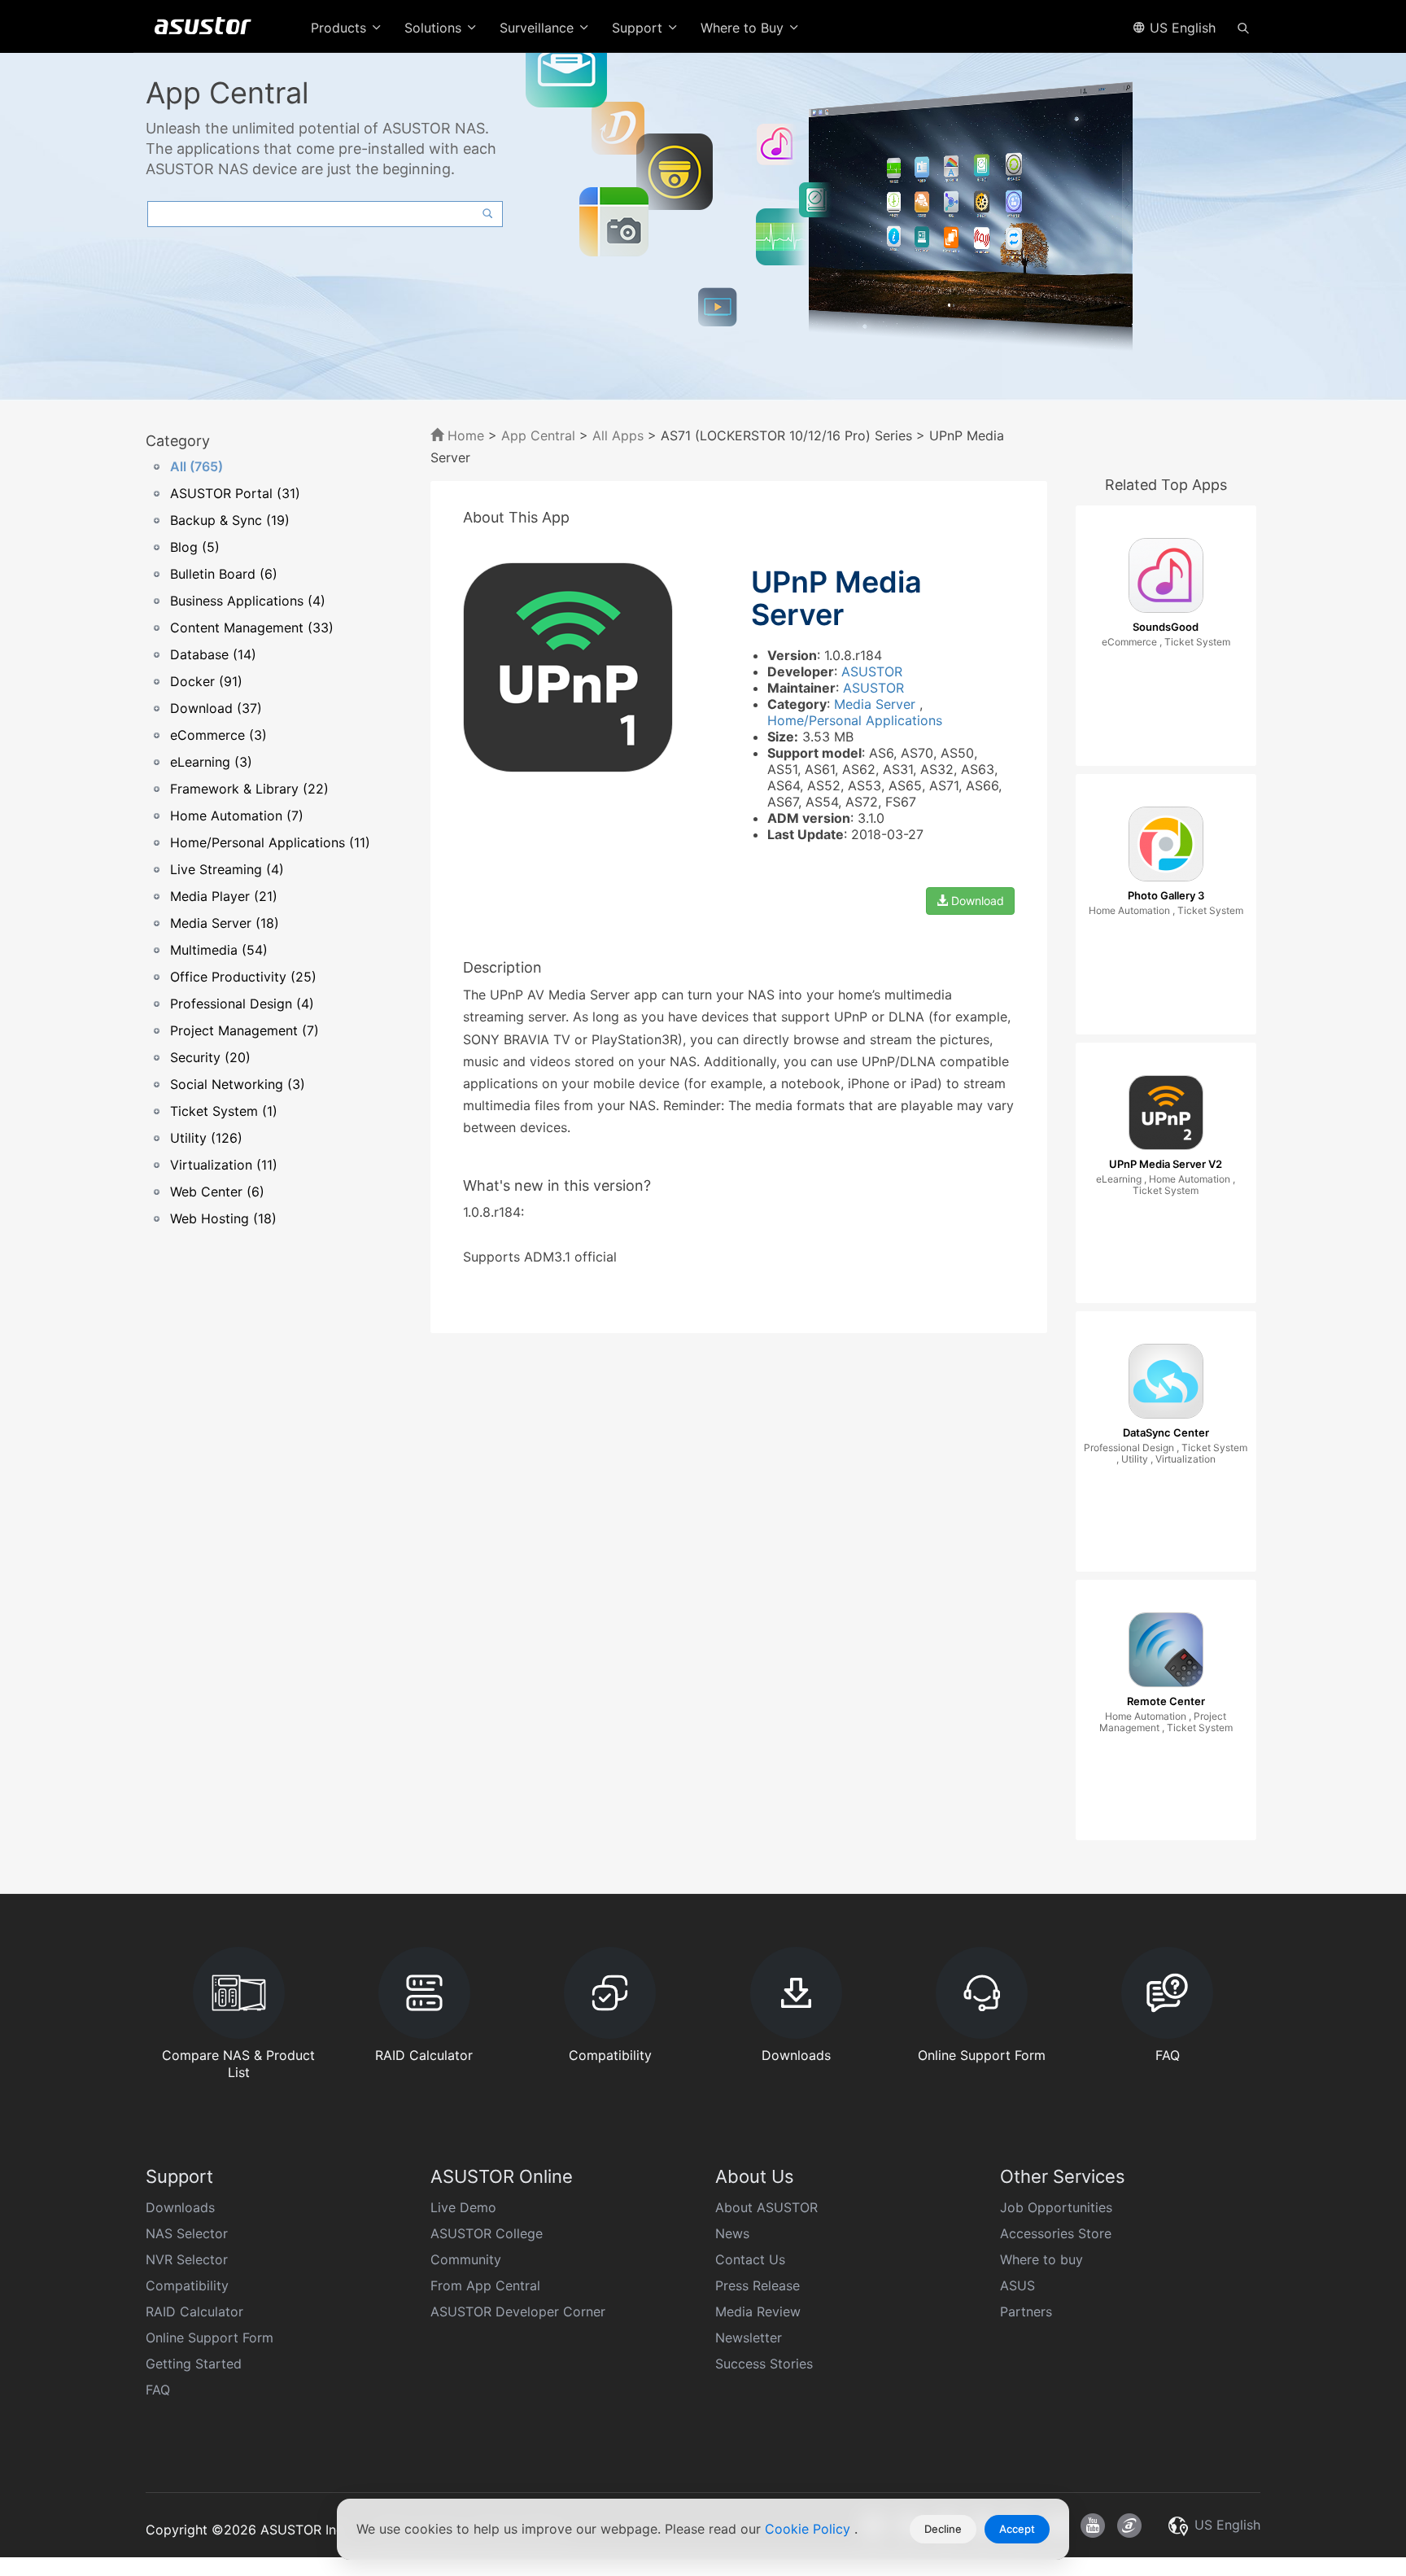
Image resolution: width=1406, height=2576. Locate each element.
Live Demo (463, 2207)
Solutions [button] (435, 28)
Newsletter (749, 2338)
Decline (943, 2529)
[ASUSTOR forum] (1129, 2526)
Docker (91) (206, 681)
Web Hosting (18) (223, 1218)
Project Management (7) (245, 1030)
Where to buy (1041, 2259)
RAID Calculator (194, 2311)
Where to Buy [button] (744, 28)
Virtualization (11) (224, 1165)
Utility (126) (206, 1138)
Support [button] (639, 28)
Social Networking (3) (238, 1084)
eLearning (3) (211, 762)
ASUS (1017, 2285)
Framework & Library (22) (249, 789)
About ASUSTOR (766, 2207)
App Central (538, 435)
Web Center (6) (217, 1192)
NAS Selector (187, 2233)
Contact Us (750, 2259)
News (732, 2233)
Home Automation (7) (237, 816)
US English (1181, 28)
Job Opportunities (1056, 2207)
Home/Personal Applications (855, 720)
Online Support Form (210, 2338)
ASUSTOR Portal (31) (235, 493)
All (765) (196, 466)
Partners (1026, 2311)
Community (466, 2259)
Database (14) (213, 654)
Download (976, 901)
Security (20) (210, 1057)
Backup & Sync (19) (230, 520)
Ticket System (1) (224, 1111)
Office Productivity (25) (243, 977)
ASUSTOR (872, 671)
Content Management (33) (252, 628)
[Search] (1243, 27)
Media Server (877, 704)
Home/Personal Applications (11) (270, 842)
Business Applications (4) (248, 601)
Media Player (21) (224, 896)
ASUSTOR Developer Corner (518, 2311)
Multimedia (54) (219, 950)
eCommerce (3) (218, 735)
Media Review (758, 2311)
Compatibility (187, 2285)
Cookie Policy (810, 2529)
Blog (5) (195, 547)
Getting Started (194, 2364)
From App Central (485, 2285)
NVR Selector (187, 2259)
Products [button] (341, 28)
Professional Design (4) (242, 1004)
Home (464, 435)
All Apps (618, 435)
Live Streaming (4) (227, 869)
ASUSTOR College (487, 2233)
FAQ (158, 2390)
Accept (1017, 2529)
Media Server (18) (225, 923)
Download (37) (216, 708)
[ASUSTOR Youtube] (1093, 2526)
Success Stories (764, 2364)
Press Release (758, 2285)
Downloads (180, 2207)
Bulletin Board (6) (224, 574)
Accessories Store (1056, 2233)
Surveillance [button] (539, 28)
